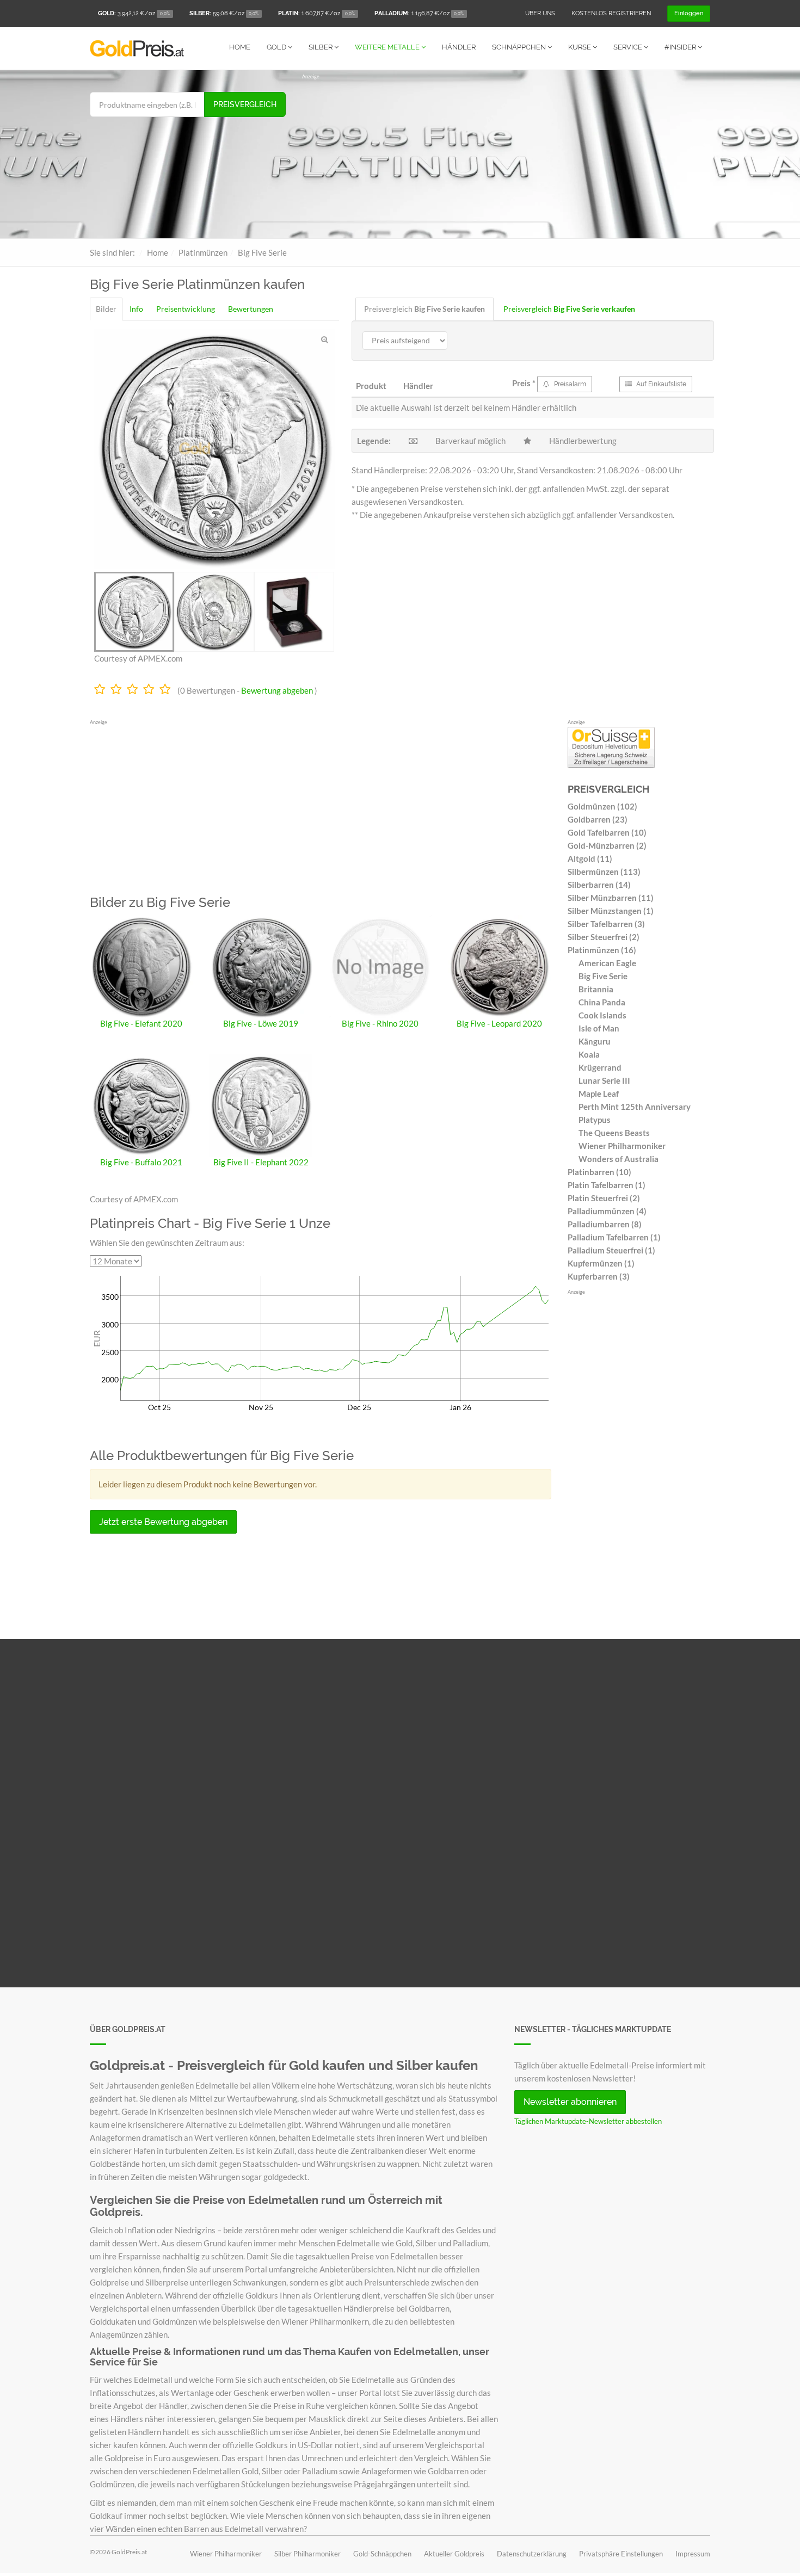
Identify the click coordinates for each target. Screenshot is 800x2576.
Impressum (693, 2554)
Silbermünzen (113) (604, 872)
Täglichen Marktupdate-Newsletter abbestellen (588, 2121)
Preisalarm (569, 384)
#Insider (681, 47)
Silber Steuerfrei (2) (604, 937)
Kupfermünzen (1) (601, 1263)
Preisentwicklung (186, 309)
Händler (459, 47)
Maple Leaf (599, 1094)
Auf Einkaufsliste (660, 384)
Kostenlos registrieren (611, 13)
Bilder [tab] (106, 309)
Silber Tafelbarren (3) (606, 924)
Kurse (580, 47)
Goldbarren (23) (598, 819)
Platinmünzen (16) (602, 950)
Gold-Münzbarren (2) (607, 845)
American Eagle (607, 963)
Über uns (540, 13)
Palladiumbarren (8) (605, 1224)
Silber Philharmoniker (307, 2554)
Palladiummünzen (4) (607, 1211)
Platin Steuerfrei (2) (604, 1198)
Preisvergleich (245, 104)
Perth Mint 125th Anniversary (635, 1107)
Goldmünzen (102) (602, 806)
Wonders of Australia (619, 1159)
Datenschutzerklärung (532, 2554)
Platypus (595, 1120)
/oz (134, 13)
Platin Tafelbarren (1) (607, 1185)
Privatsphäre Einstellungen (621, 2554)
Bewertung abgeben (277, 690)
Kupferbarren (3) (599, 1276)
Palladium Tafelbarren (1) (614, 1237)
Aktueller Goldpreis (454, 2554)
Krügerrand (600, 1067)
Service (629, 47)
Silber (321, 47)
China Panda (602, 1002)
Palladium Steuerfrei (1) (611, 1250)
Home (240, 47)
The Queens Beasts (614, 1133)
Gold (277, 47)
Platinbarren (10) (599, 1172)
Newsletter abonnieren (570, 2102)
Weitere (387, 47)
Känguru (595, 1041)
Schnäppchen (520, 47)
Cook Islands (602, 1015)
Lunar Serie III (604, 1080)
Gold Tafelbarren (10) (607, 832)
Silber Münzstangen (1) (611, 911)
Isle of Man (599, 1028)
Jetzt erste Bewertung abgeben (163, 1522)
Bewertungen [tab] (251, 309)
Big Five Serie (603, 976)
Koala (589, 1054)
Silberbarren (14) (599, 885)
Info (136, 309)
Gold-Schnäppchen (382, 2554)
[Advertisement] (506, 157)
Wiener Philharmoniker (622, 1146)
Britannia (596, 989)
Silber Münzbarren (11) (611, 898)
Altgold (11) (590, 858)
